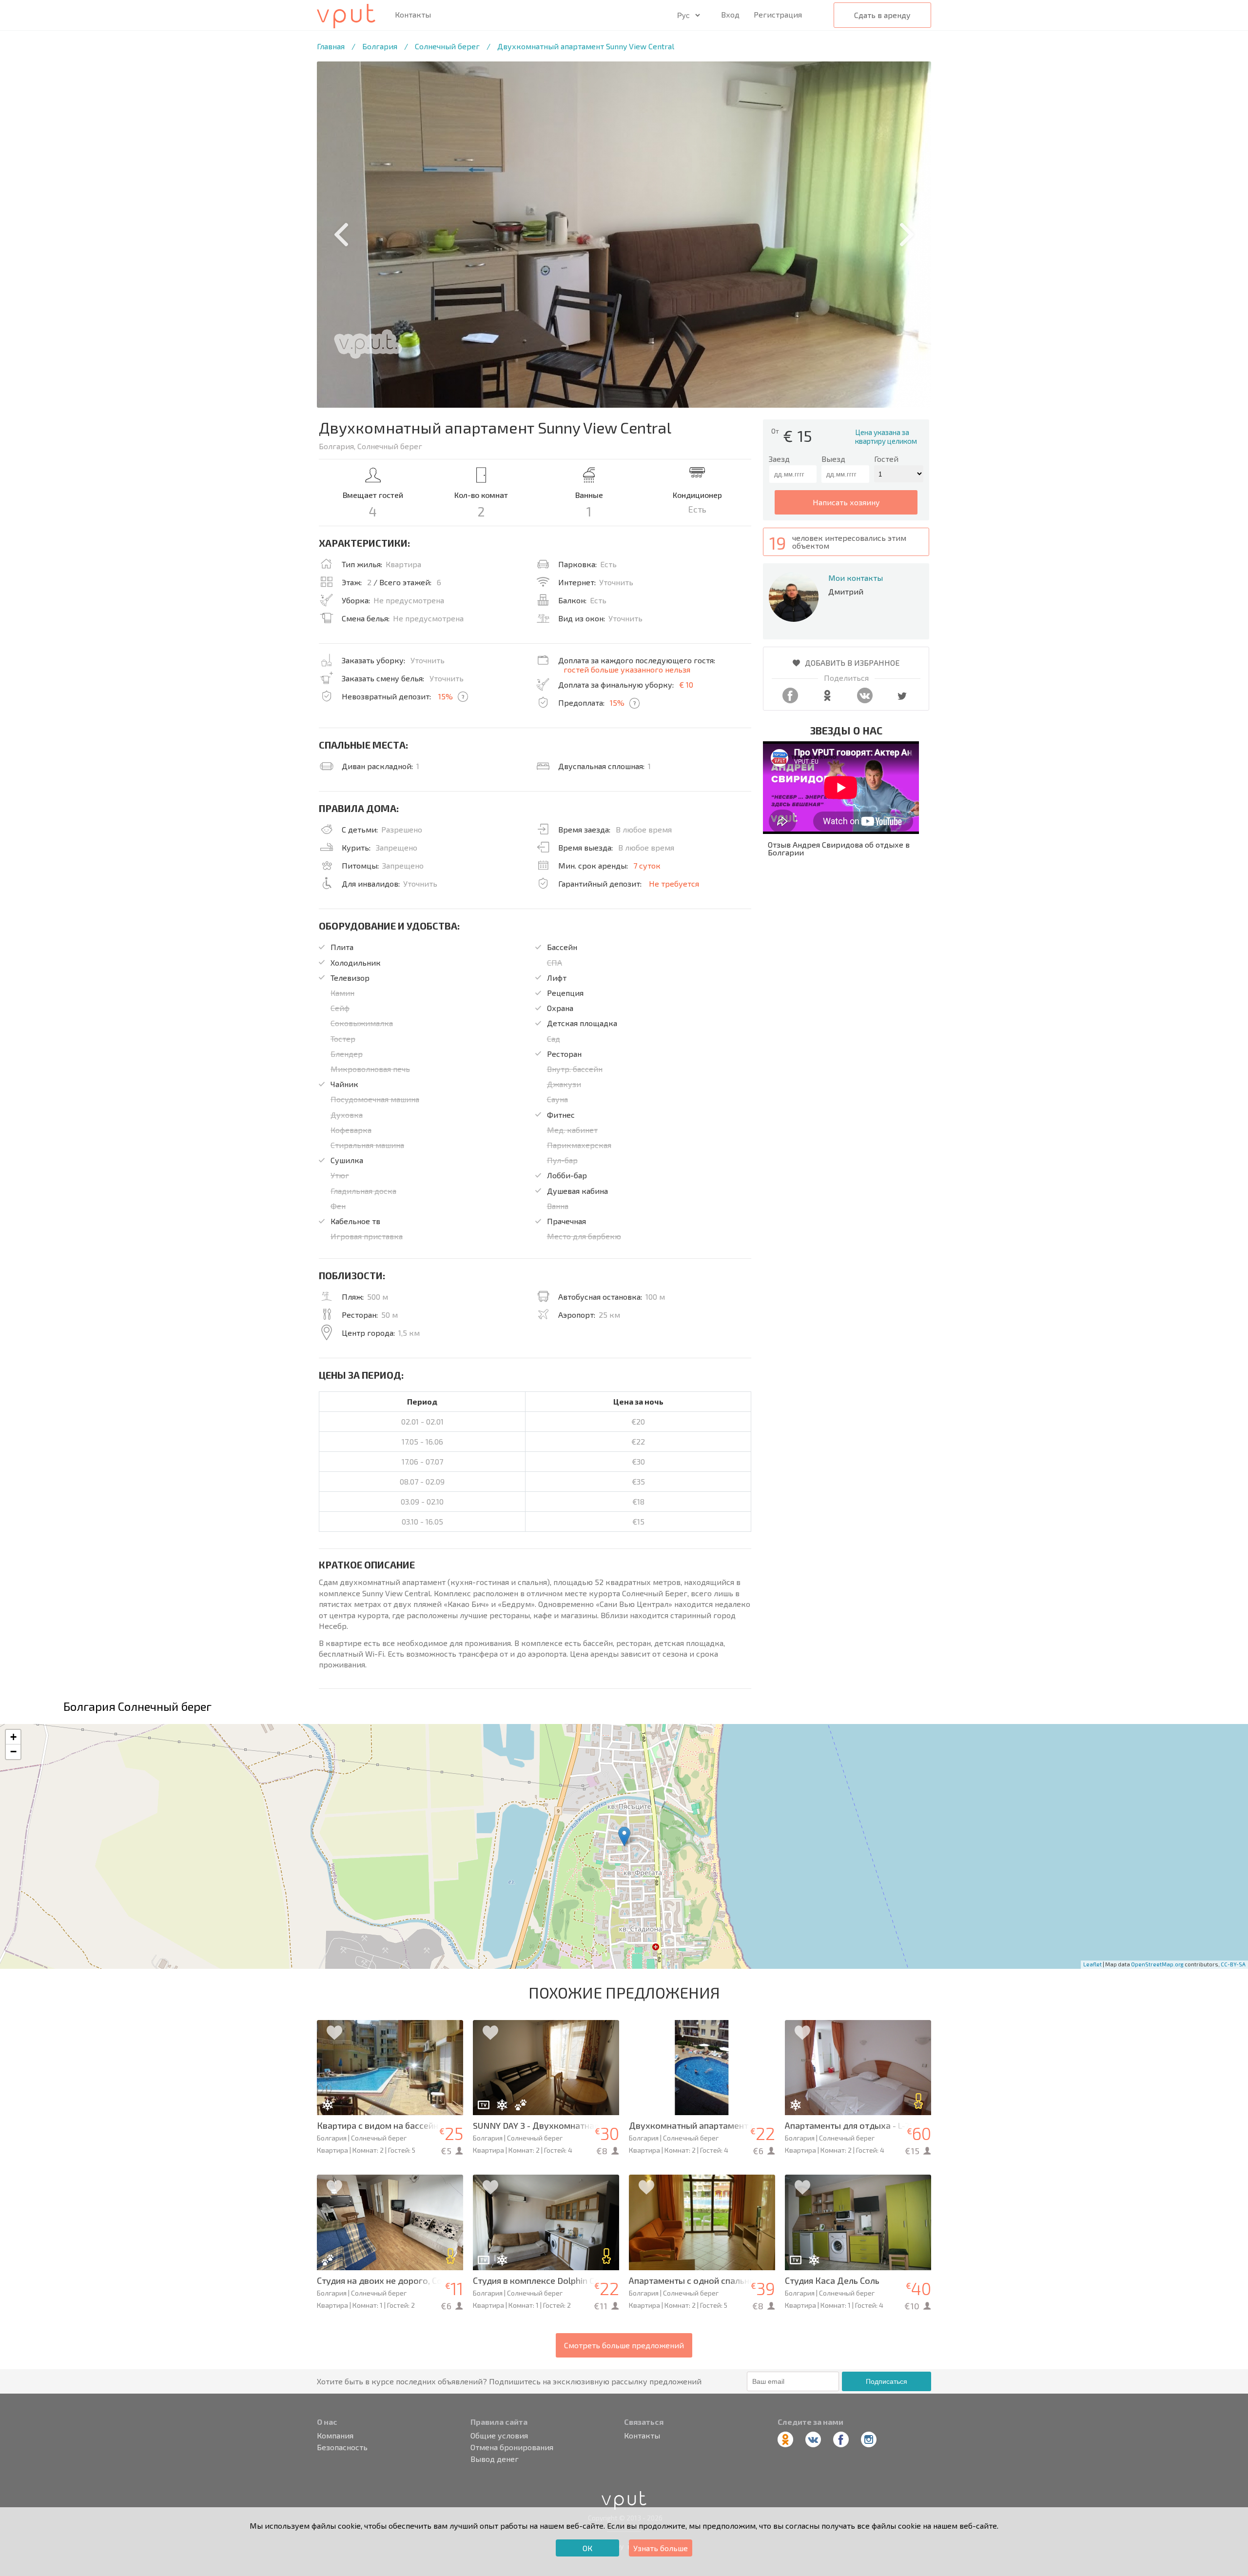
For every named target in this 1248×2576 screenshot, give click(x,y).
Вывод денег (495, 2459)
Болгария (380, 46)
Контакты (413, 15)
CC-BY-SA (1233, 1964)
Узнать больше (661, 2548)
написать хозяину (846, 502)
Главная (331, 46)
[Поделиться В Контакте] (865, 700)
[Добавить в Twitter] (902, 700)
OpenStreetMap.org (1157, 1964)
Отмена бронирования (512, 2447)
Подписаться (887, 2381)
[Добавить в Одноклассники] (827, 700)
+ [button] (13, 1737)
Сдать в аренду (882, 15)
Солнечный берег (447, 46)
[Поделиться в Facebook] (790, 700)
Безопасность (342, 2447)
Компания (335, 2436)
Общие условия (499, 2436)
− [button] (13, 1752)
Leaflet (1092, 1964)
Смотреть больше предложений (624, 2345)
